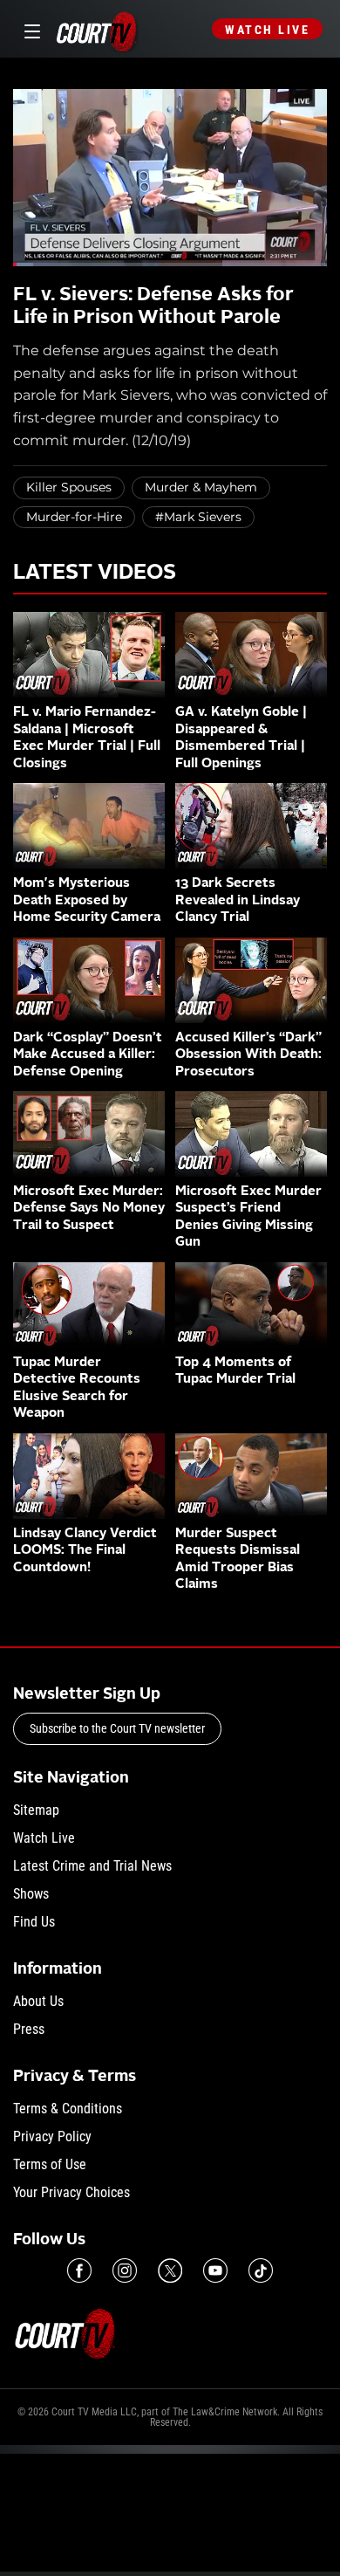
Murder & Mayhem (201, 487)
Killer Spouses (69, 487)
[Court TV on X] (170, 2270)
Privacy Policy (52, 2136)
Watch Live (267, 30)
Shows (31, 1894)
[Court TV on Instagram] (125, 2270)
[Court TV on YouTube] (215, 2270)
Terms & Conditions (68, 2109)
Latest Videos (95, 574)
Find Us (34, 1922)
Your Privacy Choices (71, 2192)
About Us (38, 2001)
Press (29, 2029)
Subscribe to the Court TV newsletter (117, 1728)
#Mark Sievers (198, 517)
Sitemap (36, 1810)
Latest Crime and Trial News (92, 1866)
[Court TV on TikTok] (261, 2270)
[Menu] (29, 29)
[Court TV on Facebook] (79, 2270)
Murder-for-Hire (74, 517)
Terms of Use (50, 2164)
